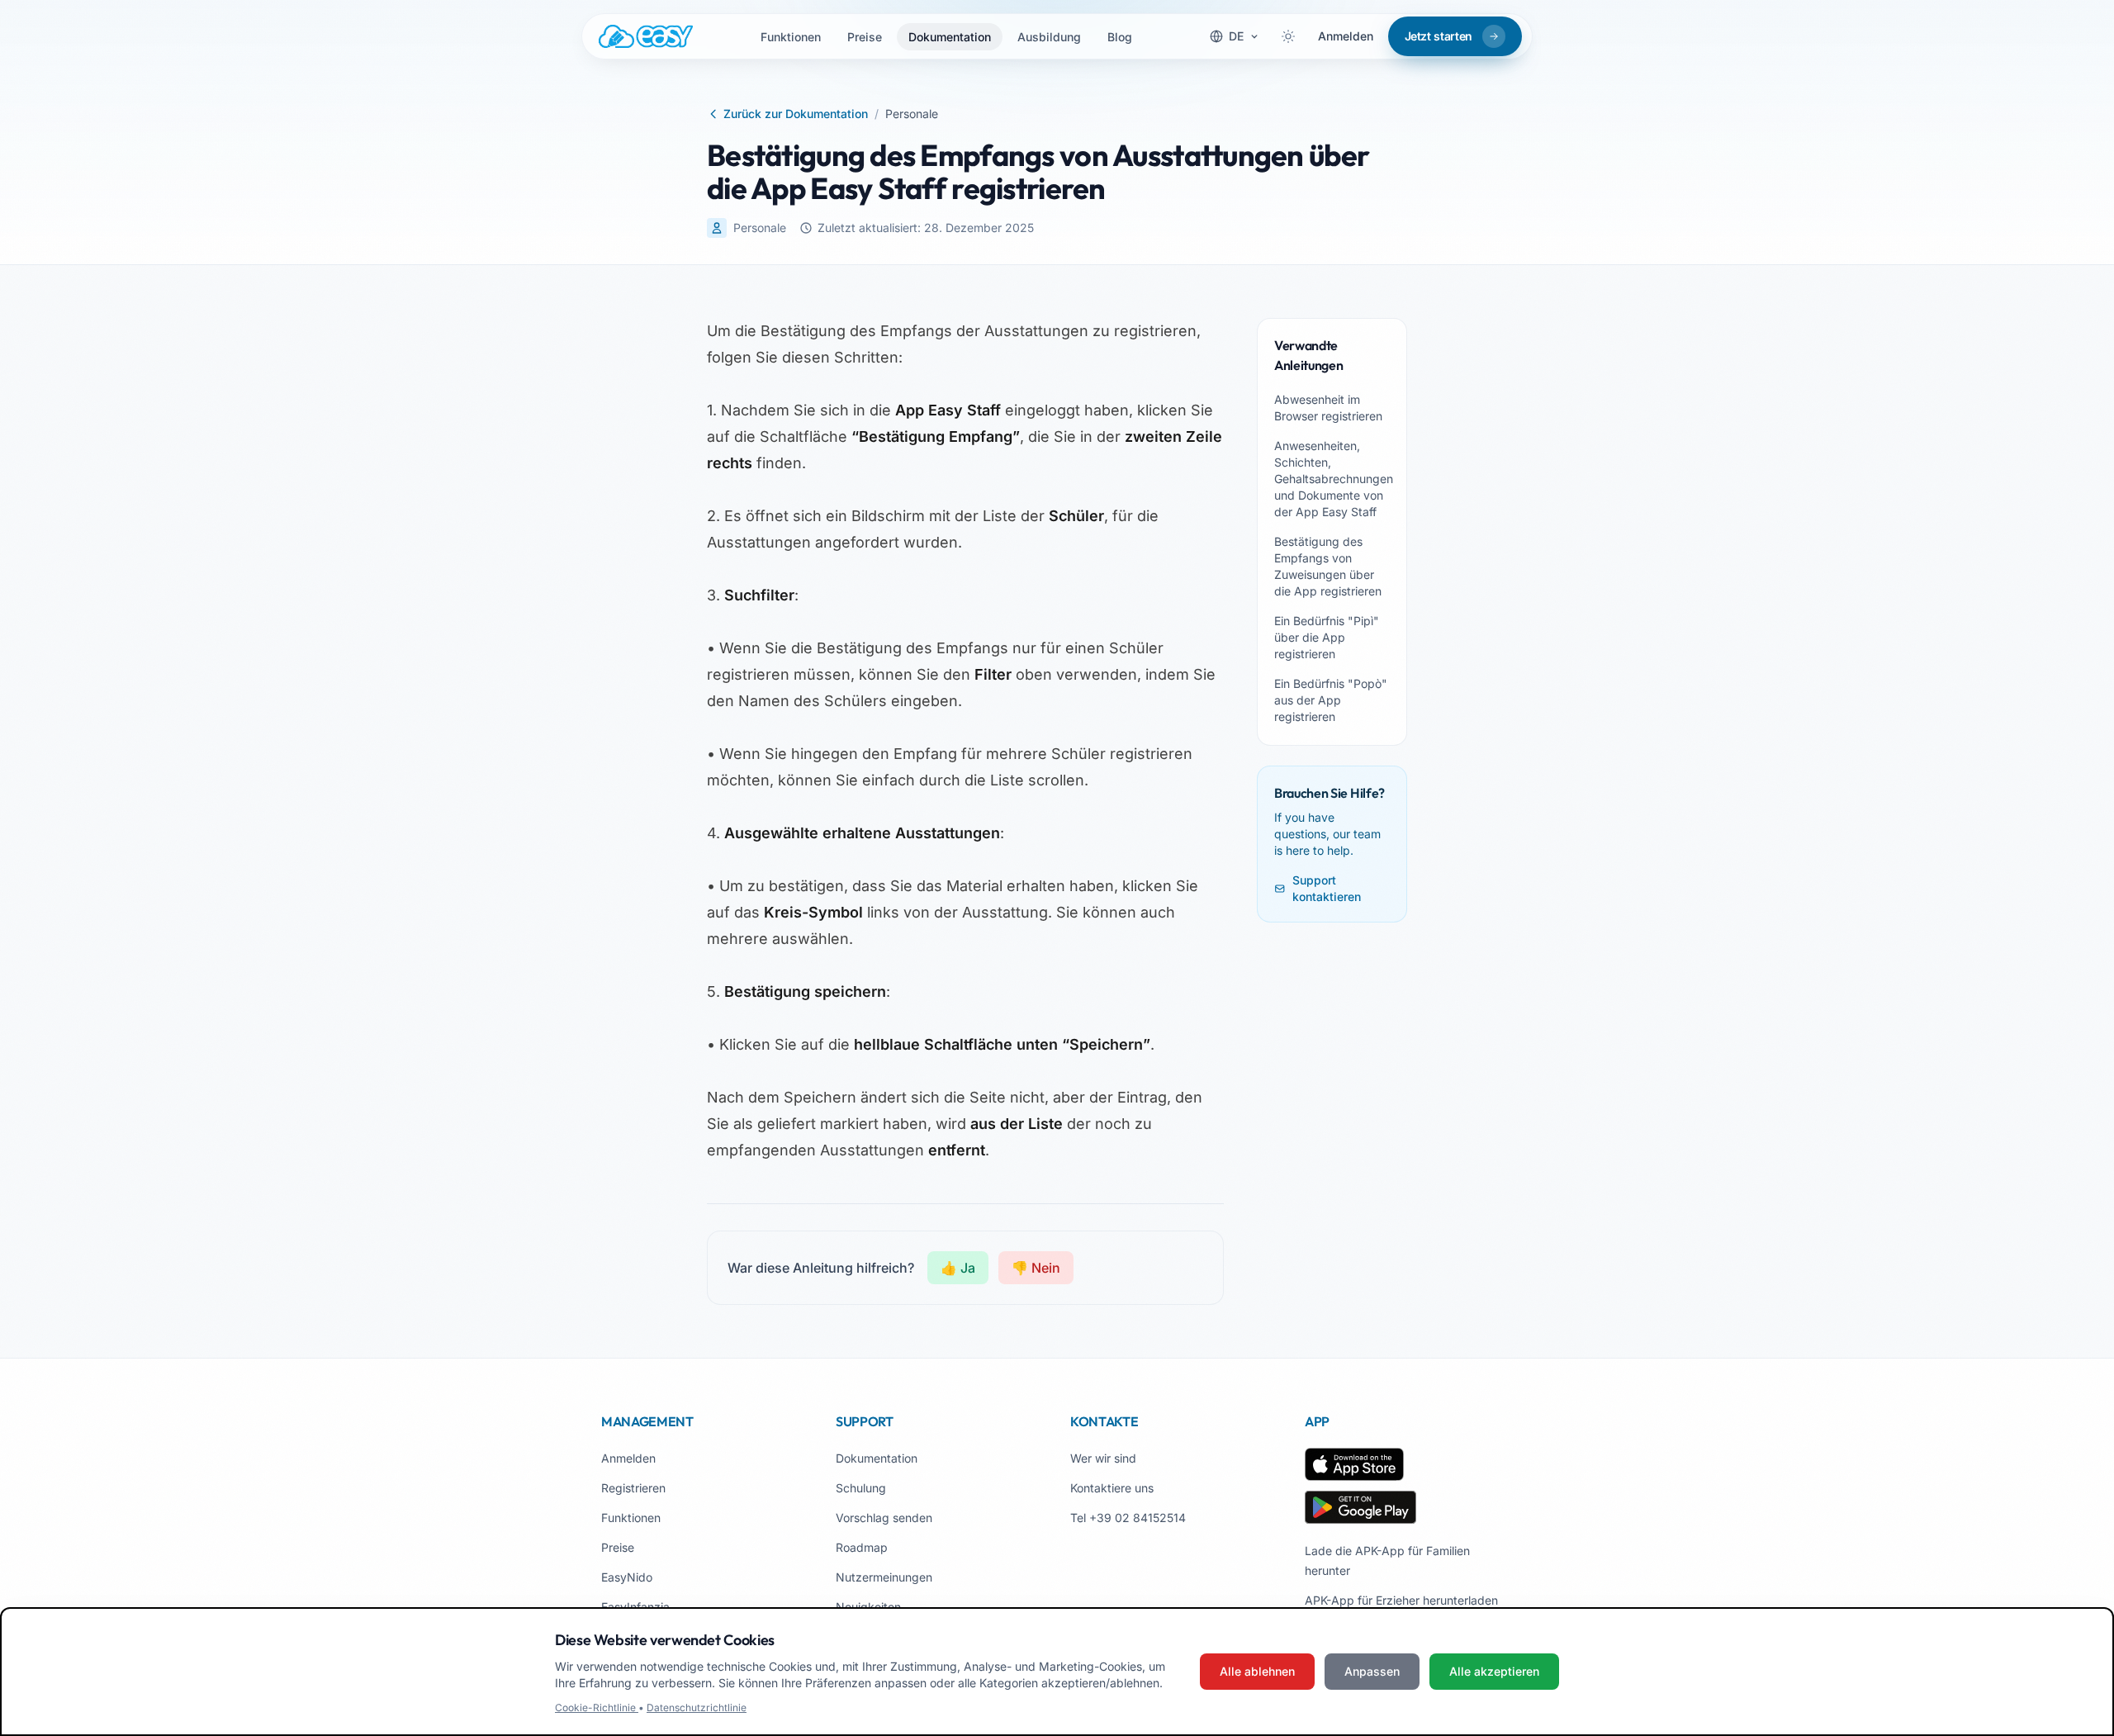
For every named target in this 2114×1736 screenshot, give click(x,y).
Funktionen (791, 37)
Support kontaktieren (1327, 888)
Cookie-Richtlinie (597, 1708)
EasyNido (627, 1577)
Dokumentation (950, 37)
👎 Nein (1036, 1268)
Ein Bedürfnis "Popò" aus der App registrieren (1331, 700)
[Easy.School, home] (646, 36)
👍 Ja (958, 1268)
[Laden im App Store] (1354, 1464)
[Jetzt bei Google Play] (1360, 1507)
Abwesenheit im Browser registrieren (1328, 408)
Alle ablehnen (1257, 1671)
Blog (1120, 37)
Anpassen (1372, 1671)
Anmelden (1346, 36)
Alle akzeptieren (1494, 1671)
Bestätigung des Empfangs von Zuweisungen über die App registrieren (1328, 566)
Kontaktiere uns (1112, 1488)
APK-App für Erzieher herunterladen (1401, 1600)
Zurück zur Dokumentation (796, 114)
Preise (865, 37)
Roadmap (862, 1547)
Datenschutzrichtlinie (697, 1708)
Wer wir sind (1103, 1458)
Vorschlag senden (884, 1518)
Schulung (861, 1488)
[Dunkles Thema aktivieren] (1288, 36)
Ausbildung (1049, 37)
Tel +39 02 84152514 (1128, 1518)
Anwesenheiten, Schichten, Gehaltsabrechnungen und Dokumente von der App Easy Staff (1332, 479)
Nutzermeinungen (884, 1577)
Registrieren (633, 1488)
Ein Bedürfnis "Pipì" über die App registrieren (1327, 637)
